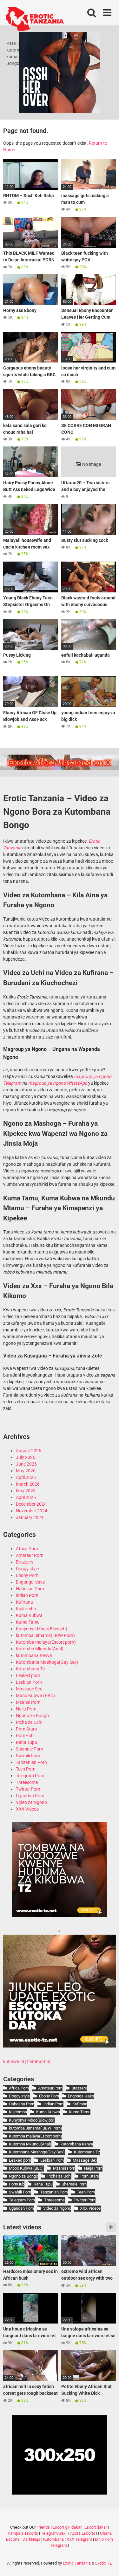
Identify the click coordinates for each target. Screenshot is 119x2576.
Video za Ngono (31, 1802)
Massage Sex (29, 1689)
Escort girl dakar (67, 2527)
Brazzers (25, 1562)
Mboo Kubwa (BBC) (35, 1695)
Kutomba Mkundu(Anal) (40, 1649)
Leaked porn (28, 1675)
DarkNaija (31, 2539)
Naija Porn (26, 1709)
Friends (43, 2527)
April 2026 (26, 1477)
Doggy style (27, 1569)
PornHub (25, 1736)
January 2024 (30, 1517)
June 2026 (26, 1464)
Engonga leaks (30, 1582)
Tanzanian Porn (31, 1762)
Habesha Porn (30, 1589)
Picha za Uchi (29, 1722)
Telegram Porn (30, 1776)
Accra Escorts (83, 2533)
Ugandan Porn (30, 1796)
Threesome (27, 1782)
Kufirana (24, 1602)
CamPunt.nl (38, 2061)
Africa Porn (27, 1549)
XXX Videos (27, 1809)
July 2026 (26, 1457)
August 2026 (29, 1451)
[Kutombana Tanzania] (35, 20)
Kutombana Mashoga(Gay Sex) (47, 1662)
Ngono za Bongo (32, 1716)
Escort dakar (96, 2527)
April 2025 (26, 1497)
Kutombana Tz (30, 1669)
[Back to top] (107, 2563)
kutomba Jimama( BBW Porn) (45, 1635)
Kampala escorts (23, 2533)
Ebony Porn (27, 1575)
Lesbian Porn (29, 1682)
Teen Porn (26, 1769)
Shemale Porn (30, 1749)
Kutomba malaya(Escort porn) (46, 1642)
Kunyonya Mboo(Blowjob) (42, 1629)
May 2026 (26, 1471)
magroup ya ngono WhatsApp (58, 1083)
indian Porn (27, 1595)
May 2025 (26, 1491)
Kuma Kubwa (29, 1615)
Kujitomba (26, 1609)
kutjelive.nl (13, 2061)
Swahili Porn (28, 1756)
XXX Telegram (79, 2539)
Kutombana (53, 2539)
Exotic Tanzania (77, 2563)
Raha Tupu (26, 1742)
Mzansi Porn (28, 1702)
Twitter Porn (28, 1789)
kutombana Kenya (34, 1655)
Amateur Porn (30, 1555)
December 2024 (31, 1504)
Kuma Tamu (28, 1622)
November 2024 (32, 1511)
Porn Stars (26, 1729)
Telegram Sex (53, 2533)
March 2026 (28, 1484)
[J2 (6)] (60, 2046)
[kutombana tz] (60, 1916)
